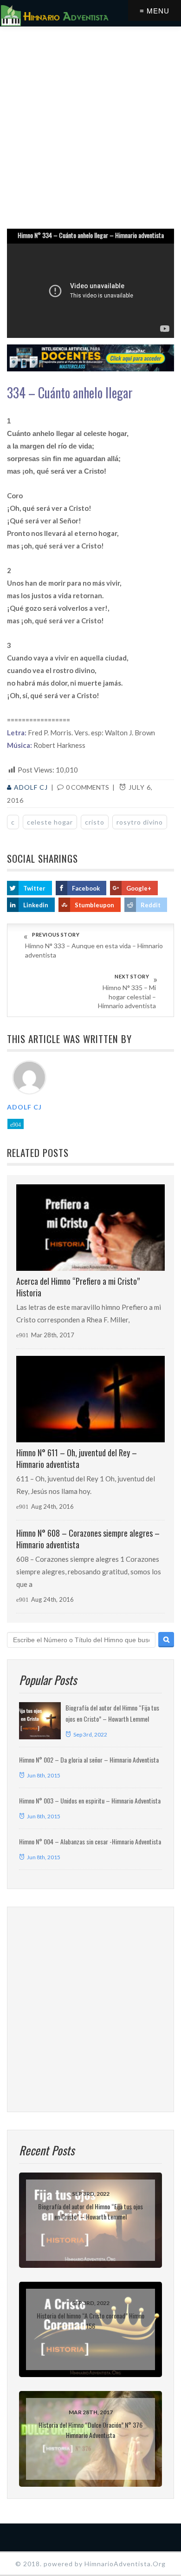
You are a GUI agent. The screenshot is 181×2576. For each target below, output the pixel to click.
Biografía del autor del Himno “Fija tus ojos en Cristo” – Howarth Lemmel (90, 2211)
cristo (95, 822)
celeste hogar (50, 822)
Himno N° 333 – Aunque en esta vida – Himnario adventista (94, 950)
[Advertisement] (90, 126)
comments (87, 787)
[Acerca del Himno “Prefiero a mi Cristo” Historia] (90, 1228)
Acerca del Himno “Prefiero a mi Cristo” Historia (78, 1287)
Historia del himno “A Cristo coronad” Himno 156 (90, 2321)
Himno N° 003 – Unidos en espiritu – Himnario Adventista (90, 1800)
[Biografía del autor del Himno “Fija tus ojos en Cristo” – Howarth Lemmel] (40, 1721)
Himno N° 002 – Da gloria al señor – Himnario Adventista (89, 1760)
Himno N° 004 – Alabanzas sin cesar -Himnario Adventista (90, 1841)
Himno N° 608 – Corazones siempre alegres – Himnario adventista (88, 1539)
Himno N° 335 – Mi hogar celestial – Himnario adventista (127, 997)
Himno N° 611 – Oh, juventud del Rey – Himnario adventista (77, 1458)
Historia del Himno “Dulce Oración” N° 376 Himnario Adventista (90, 2430)
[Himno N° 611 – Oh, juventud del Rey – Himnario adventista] (90, 1399)
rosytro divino (140, 822)
